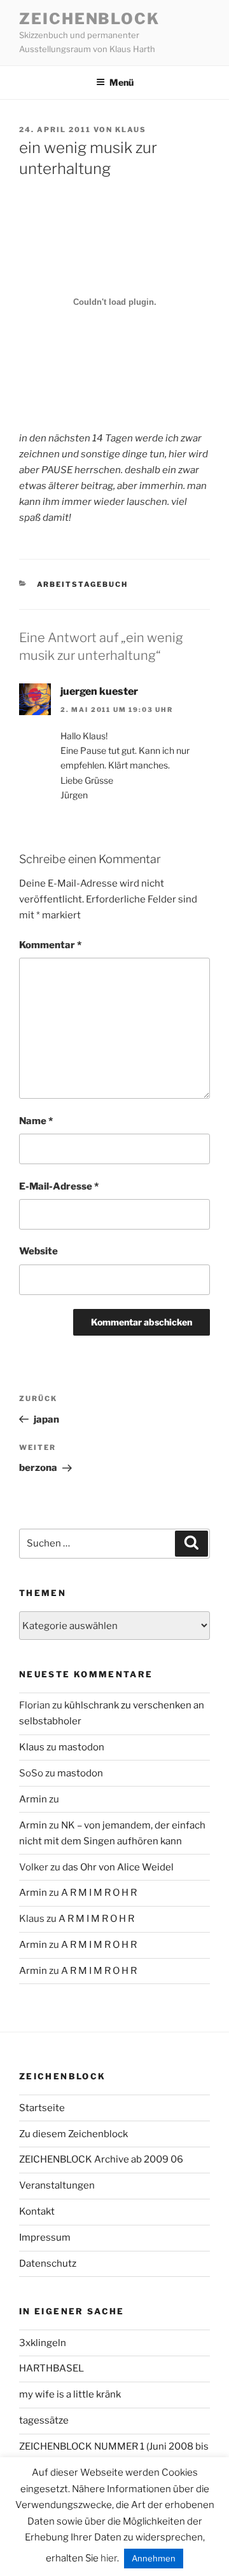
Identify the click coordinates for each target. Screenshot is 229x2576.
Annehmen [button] (154, 2558)
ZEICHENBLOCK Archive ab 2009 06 (101, 2159)
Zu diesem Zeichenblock (73, 2134)
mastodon (81, 1747)
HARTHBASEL (52, 2368)
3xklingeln (43, 2343)
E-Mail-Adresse (59, 1186)
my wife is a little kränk (70, 2394)
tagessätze (44, 2420)
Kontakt (37, 2211)
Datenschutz (48, 2264)
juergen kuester (99, 691)
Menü (121, 82)
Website (38, 1251)
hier (109, 2558)
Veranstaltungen (57, 2185)
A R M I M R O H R (99, 1893)
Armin (33, 1799)
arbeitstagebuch (83, 584)
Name (36, 1121)
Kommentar (50, 945)
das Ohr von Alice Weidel (118, 1867)
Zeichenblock (89, 19)
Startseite (42, 2108)
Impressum (45, 2237)
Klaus (131, 130)
